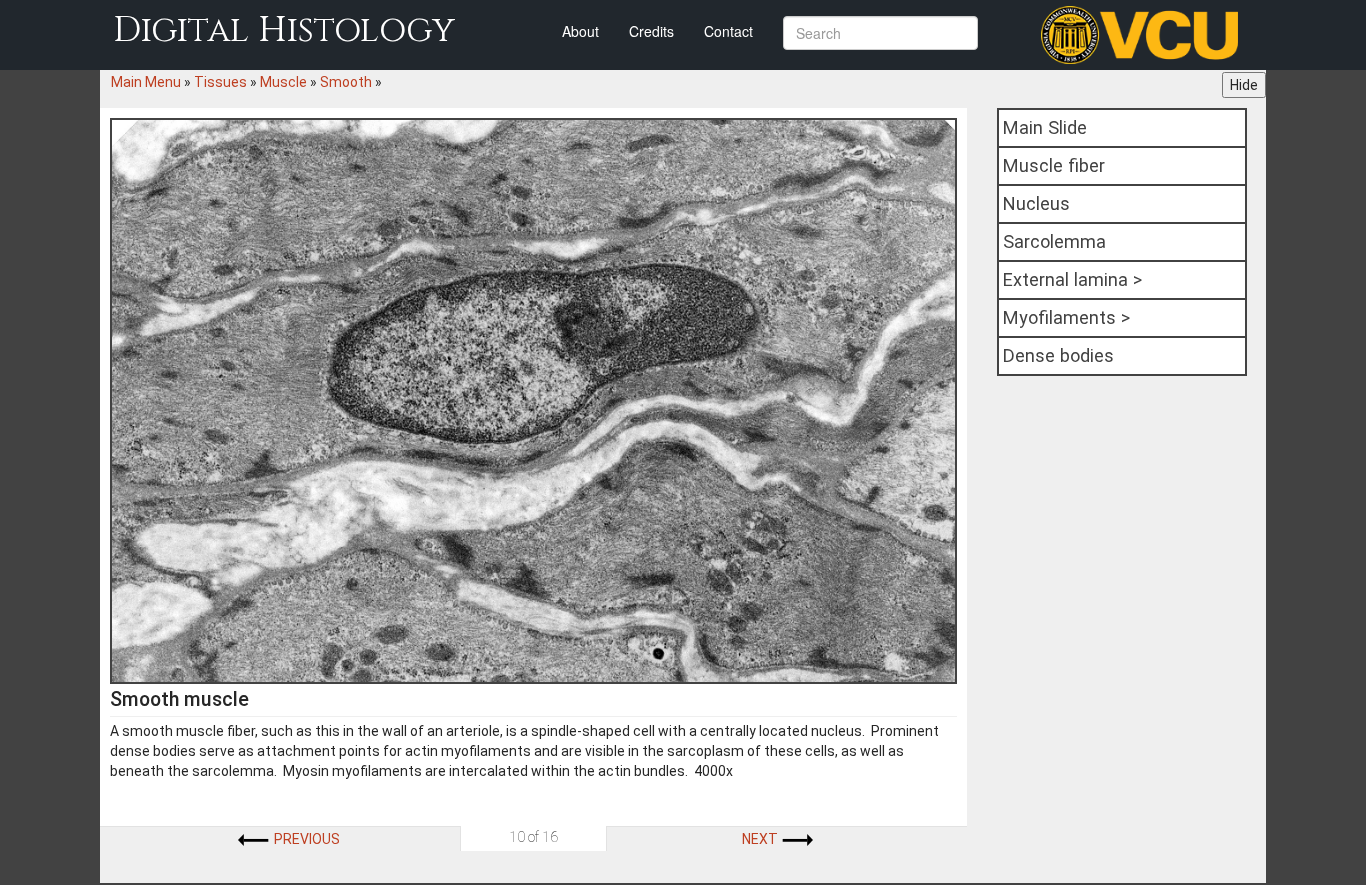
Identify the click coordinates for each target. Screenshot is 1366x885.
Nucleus (1036, 203)
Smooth (346, 82)
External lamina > (1072, 279)
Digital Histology (284, 30)
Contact (728, 31)
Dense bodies (1058, 355)
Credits (651, 31)
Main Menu (146, 82)
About (580, 31)
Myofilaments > (1066, 317)
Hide (1244, 85)
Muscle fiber (1054, 165)
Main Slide (1045, 127)
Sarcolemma (1054, 241)
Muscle (283, 82)
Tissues (220, 82)
